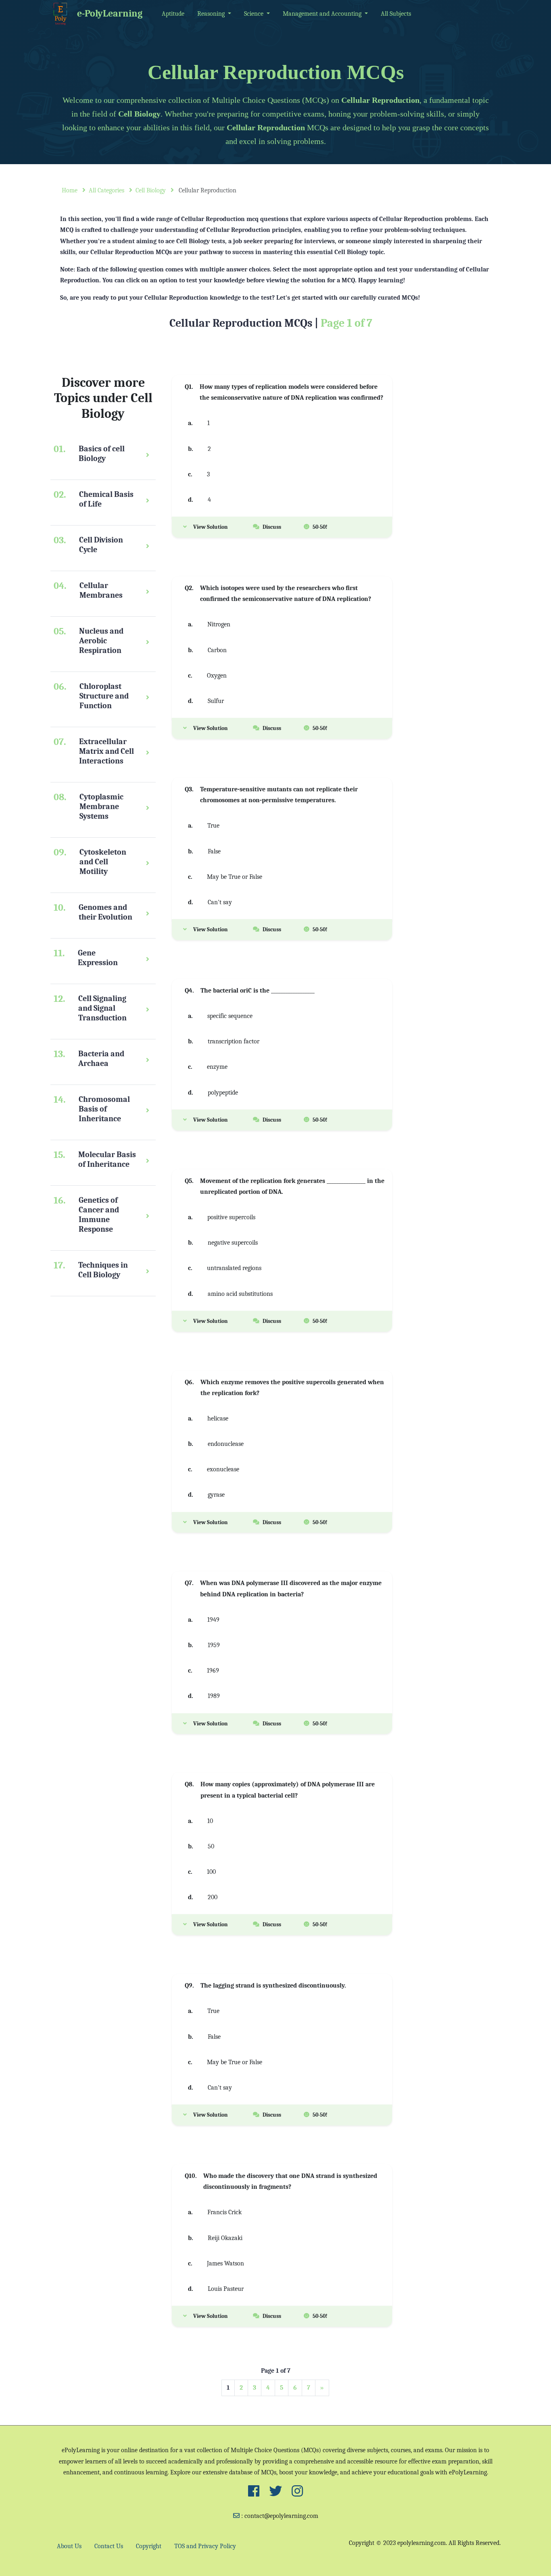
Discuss (272, 527)
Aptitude (173, 14)
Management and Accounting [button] (323, 14)
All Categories (106, 190)
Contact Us (109, 2546)
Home (70, 190)
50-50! (320, 527)
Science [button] (255, 14)
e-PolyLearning (110, 13)
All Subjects (396, 14)
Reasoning (212, 14)
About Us (69, 2546)
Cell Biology (151, 190)
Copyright (149, 2546)
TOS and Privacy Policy (205, 2546)
